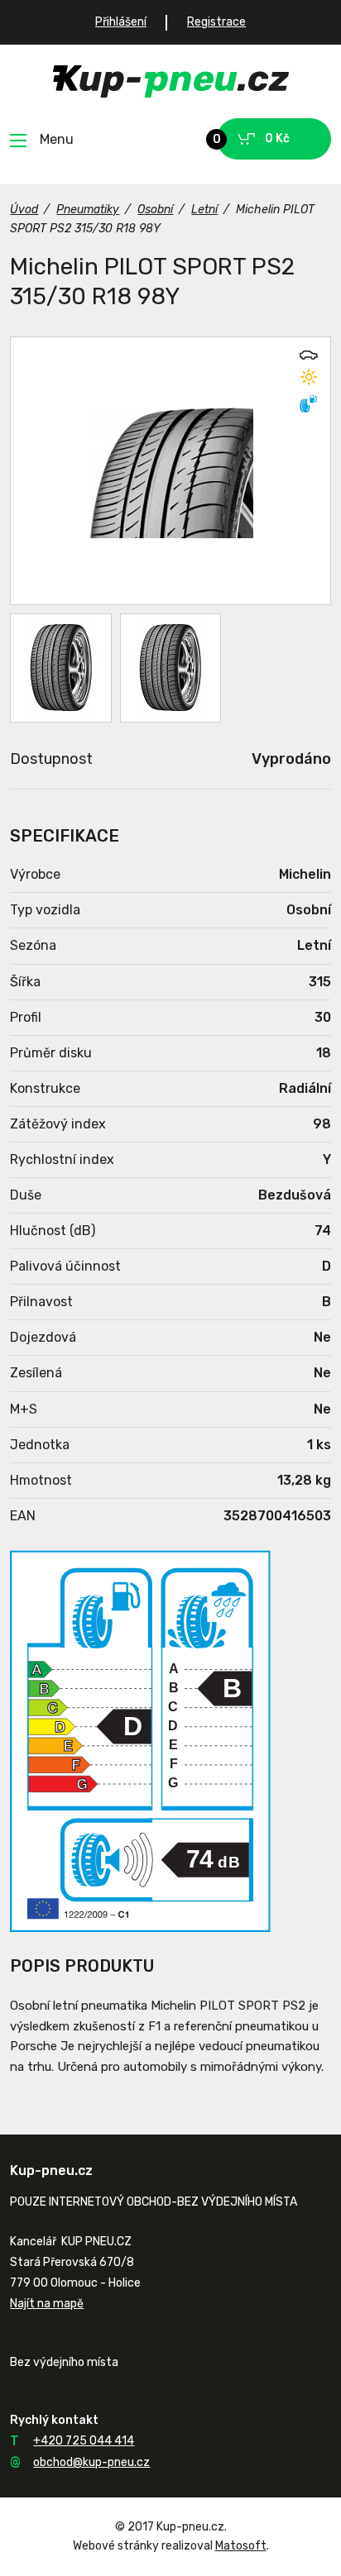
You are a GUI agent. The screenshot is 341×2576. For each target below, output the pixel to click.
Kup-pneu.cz (171, 81)
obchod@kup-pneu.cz (91, 2462)
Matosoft (241, 2546)
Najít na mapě (47, 2304)
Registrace (216, 22)
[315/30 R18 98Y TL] (60, 668)
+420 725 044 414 (84, 2441)
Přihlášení (121, 22)
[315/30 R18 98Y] (170, 471)
